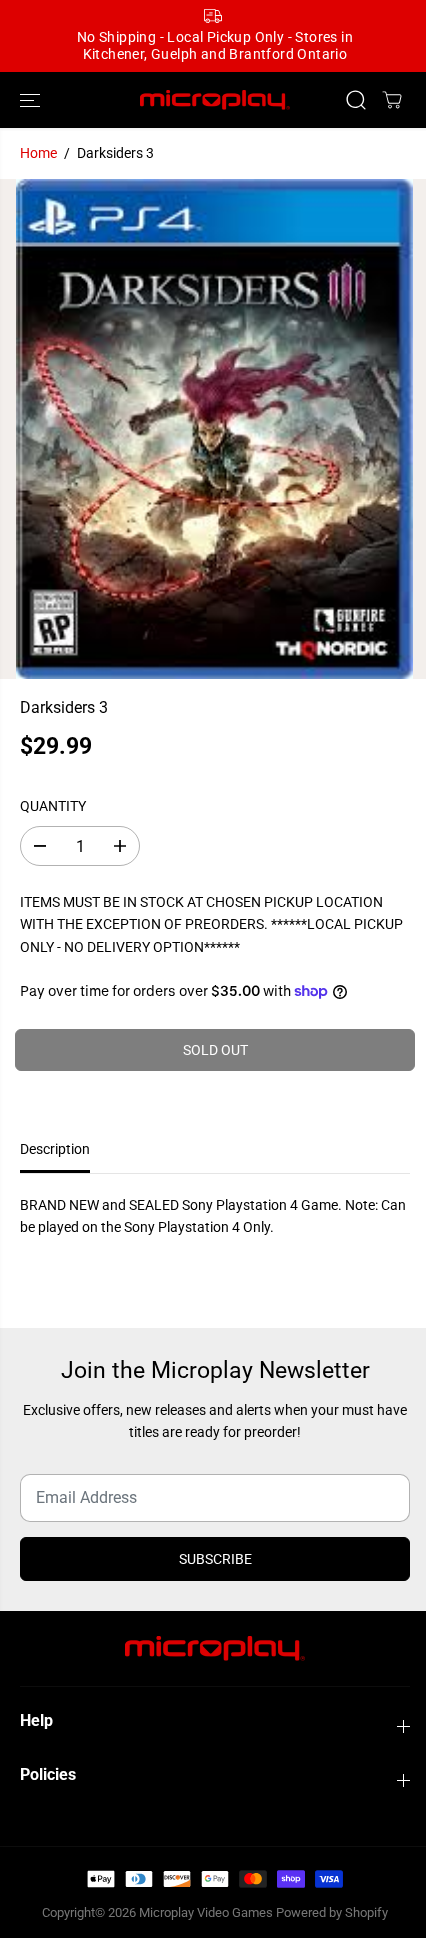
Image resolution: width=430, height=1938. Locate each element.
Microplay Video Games (207, 1912)
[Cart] (392, 100)
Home (38, 153)
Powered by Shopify (332, 1912)
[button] (32, 100)
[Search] (356, 100)
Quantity (53, 806)
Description (55, 1149)
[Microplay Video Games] (215, 100)
